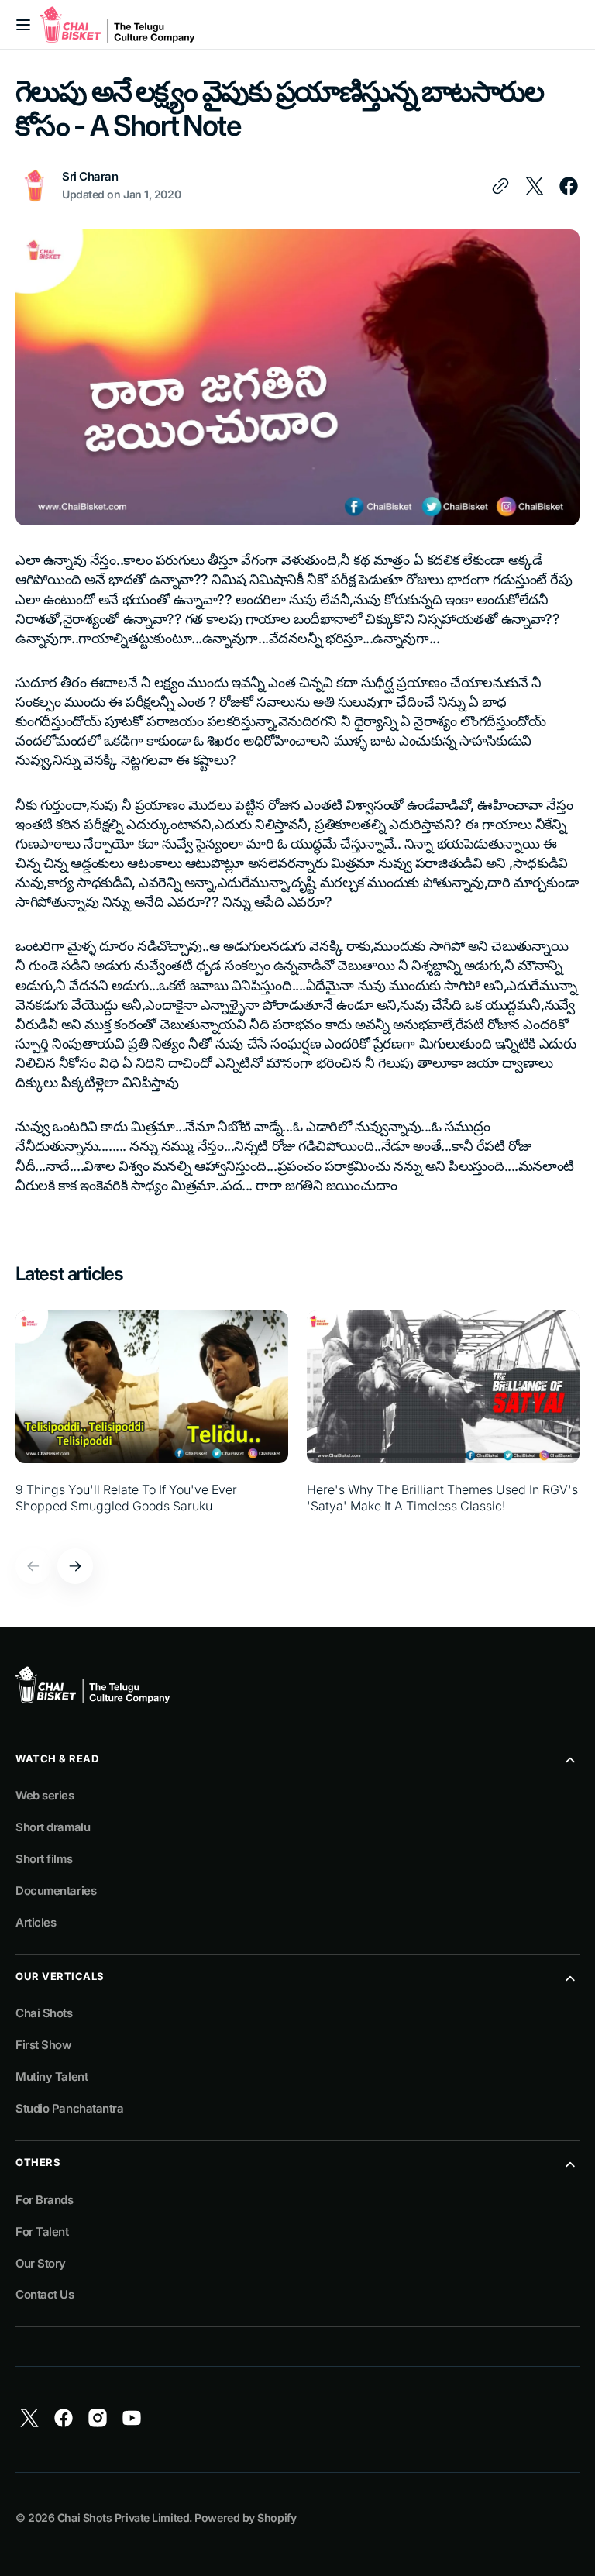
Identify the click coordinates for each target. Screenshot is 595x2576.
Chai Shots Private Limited (123, 2517)
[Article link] (152, 1421)
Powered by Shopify (245, 2517)
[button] (23, 25)
